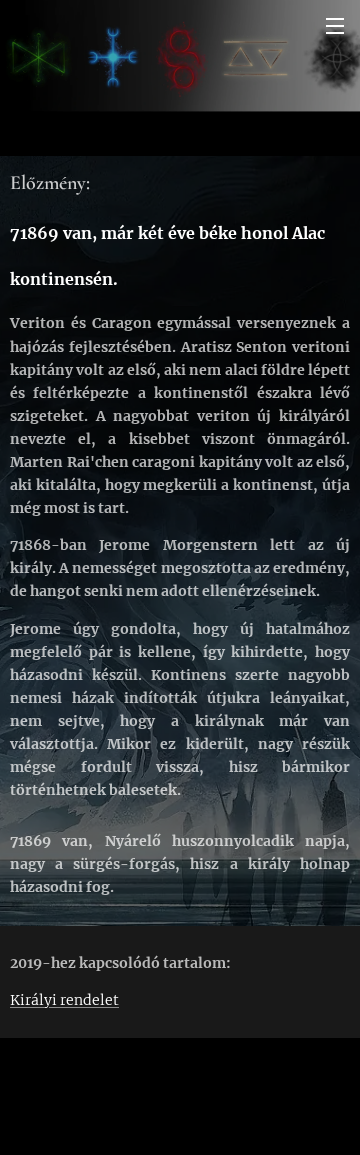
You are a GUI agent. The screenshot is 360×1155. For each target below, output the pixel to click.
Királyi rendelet (64, 1000)
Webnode (180, 1129)
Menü (335, 25)
